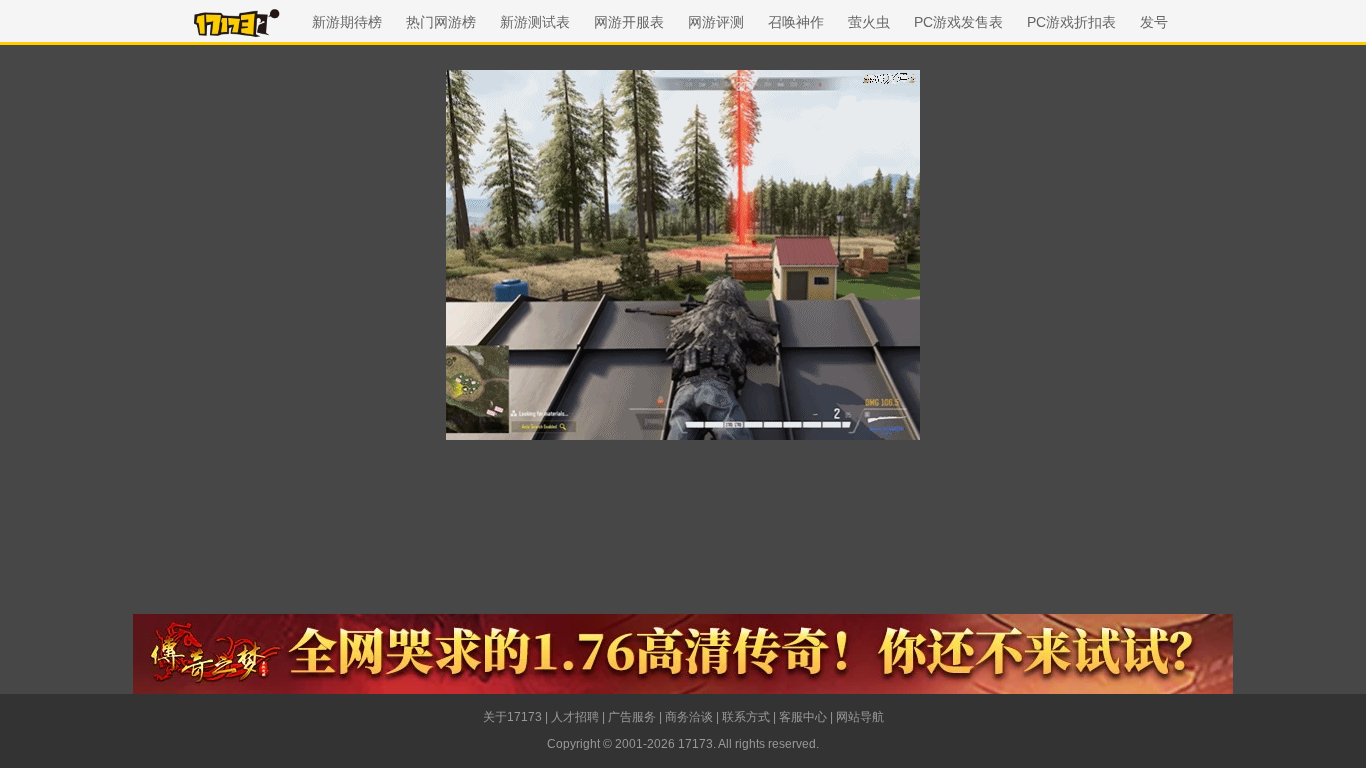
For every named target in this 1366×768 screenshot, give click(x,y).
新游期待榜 (347, 22)
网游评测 (716, 22)
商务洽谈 (689, 717)
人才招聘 (575, 717)
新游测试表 (535, 22)
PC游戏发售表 (958, 22)
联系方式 (746, 717)
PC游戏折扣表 (1071, 22)
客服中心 (803, 717)
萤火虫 (869, 22)
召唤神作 (796, 22)
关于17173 (512, 717)
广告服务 (632, 717)
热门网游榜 (441, 22)
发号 (1154, 22)
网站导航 (860, 717)
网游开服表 (629, 22)
